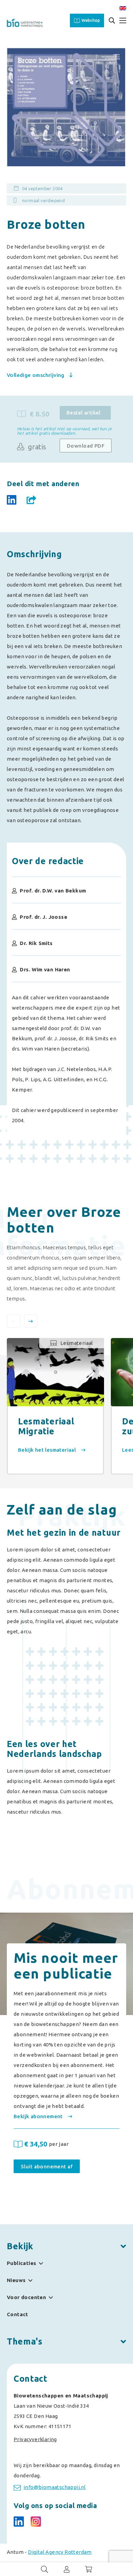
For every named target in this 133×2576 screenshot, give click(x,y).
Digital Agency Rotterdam (60, 2552)
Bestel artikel (84, 413)
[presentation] (14, 1321)
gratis (36, 447)
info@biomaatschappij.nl (55, 2487)
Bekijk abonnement (39, 2116)
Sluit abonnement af (47, 2166)
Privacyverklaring (35, 2439)
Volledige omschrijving (36, 375)
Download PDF (86, 446)
